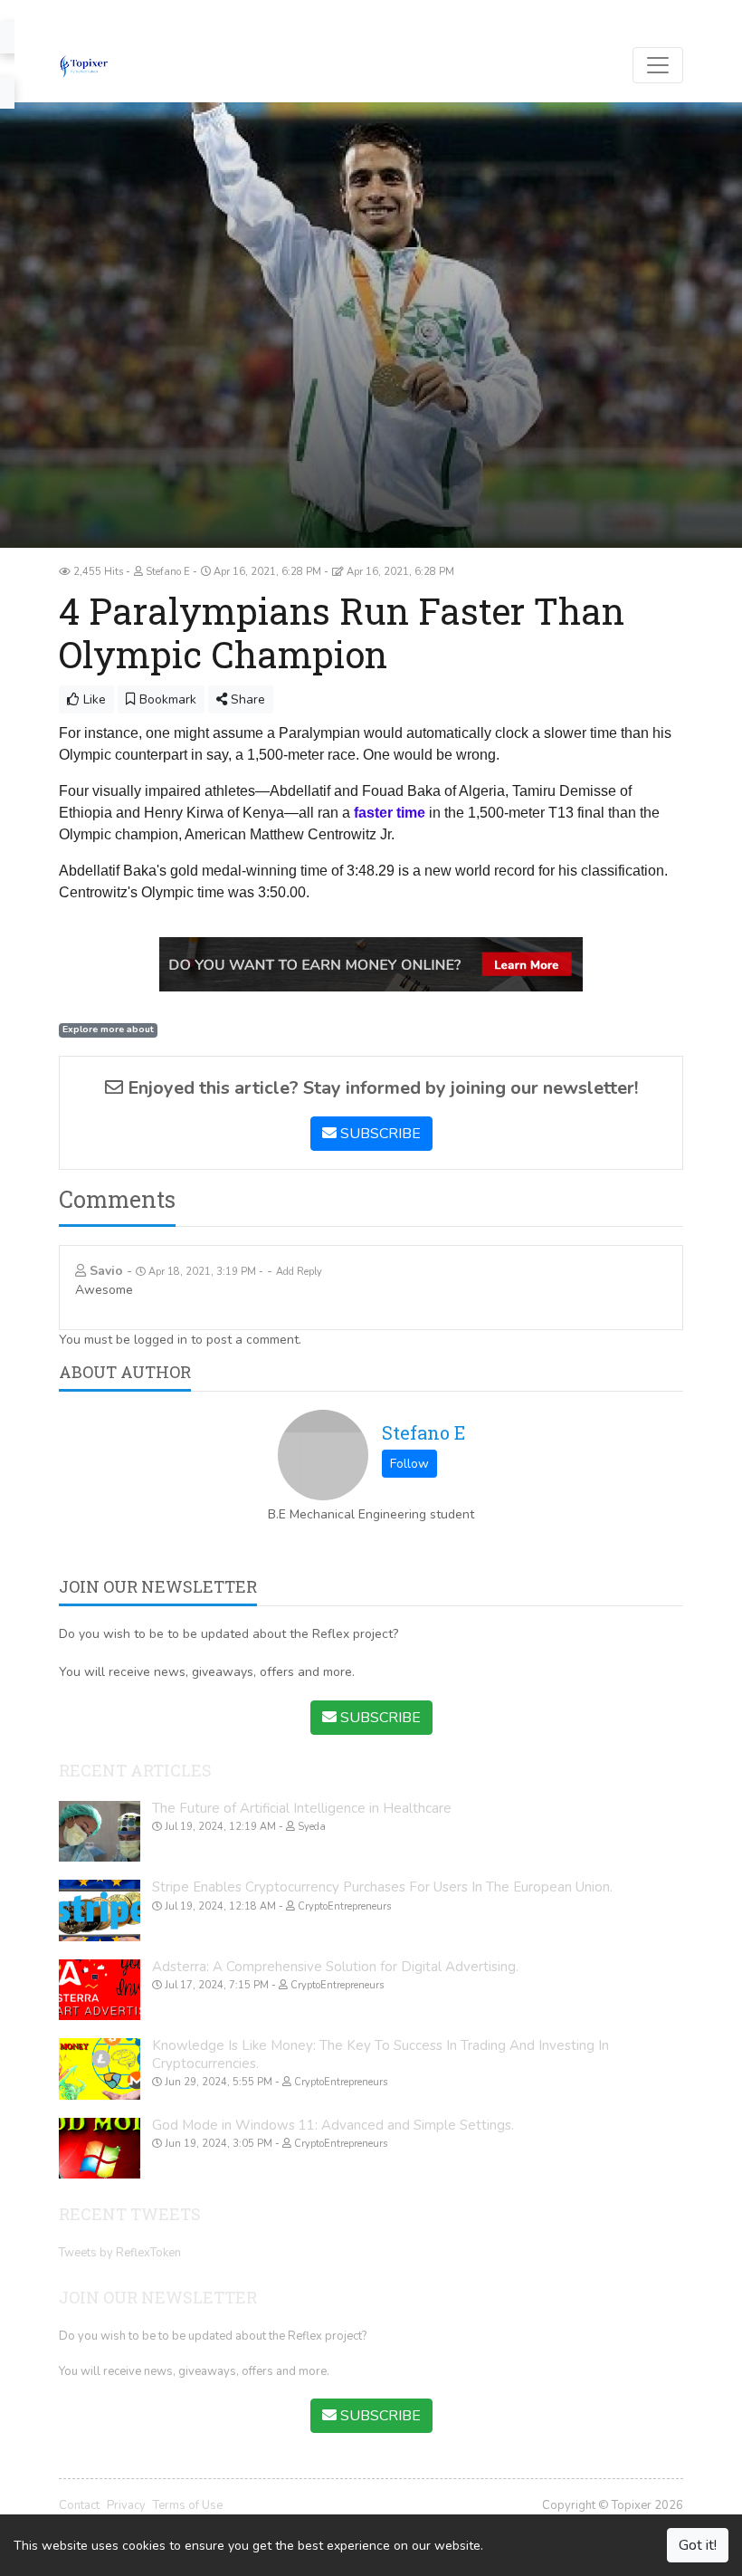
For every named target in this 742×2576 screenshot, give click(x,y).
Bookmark (166, 699)
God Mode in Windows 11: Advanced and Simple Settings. (333, 2125)
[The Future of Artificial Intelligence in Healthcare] (100, 1832)
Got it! (698, 2545)
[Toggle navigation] (658, 65)
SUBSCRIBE (379, 1134)
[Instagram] (147, 14)
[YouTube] (120, 14)
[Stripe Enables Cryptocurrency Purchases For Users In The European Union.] (100, 1910)
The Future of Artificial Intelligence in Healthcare (302, 1808)
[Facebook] (67, 14)
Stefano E (423, 1432)
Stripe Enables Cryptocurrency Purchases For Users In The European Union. (382, 1887)
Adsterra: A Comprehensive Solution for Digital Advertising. (335, 1967)
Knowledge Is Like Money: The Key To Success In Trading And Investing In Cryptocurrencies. (381, 2054)
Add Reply (299, 1272)
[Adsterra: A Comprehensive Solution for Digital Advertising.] (100, 1990)
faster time (390, 813)
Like (93, 699)
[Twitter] (94, 14)
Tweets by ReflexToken (120, 2253)
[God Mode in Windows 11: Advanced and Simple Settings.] (100, 2149)
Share (246, 699)
